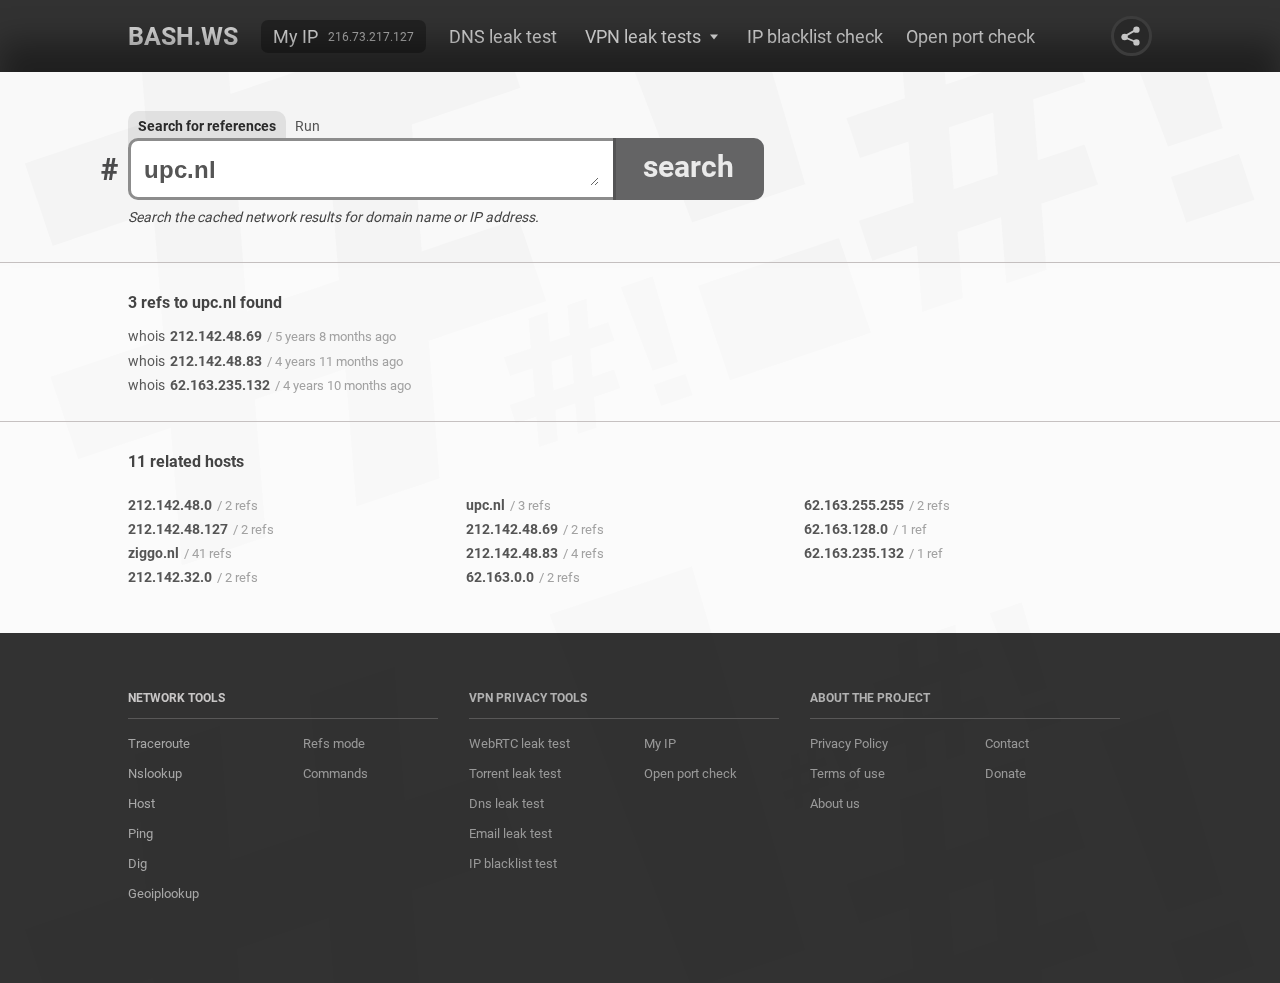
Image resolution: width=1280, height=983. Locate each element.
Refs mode (334, 743)
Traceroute (159, 743)
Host (141, 803)
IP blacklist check (815, 36)
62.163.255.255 (854, 505)
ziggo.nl (153, 553)
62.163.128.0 (846, 529)
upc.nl (485, 505)
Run (307, 126)
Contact (1007, 743)
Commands (335, 773)
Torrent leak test (515, 773)
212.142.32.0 (170, 577)
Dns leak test (506, 803)
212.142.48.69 (195, 336)
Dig (137, 863)
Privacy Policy (849, 743)
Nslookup (155, 773)
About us (835, 803)
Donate (1005, 773)
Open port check (970, 36)
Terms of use (847, 773)
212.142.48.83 (195, 361)
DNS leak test (503, 36)
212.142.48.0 (170, 505)
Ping (140, 833)
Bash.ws (183, 36)
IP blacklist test (513, 863)
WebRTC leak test (519, 743)
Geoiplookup (163, 893)
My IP (295, 36)
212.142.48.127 (178, 529)
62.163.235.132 (199, 385)
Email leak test (510, 833)
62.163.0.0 (500, 577)
